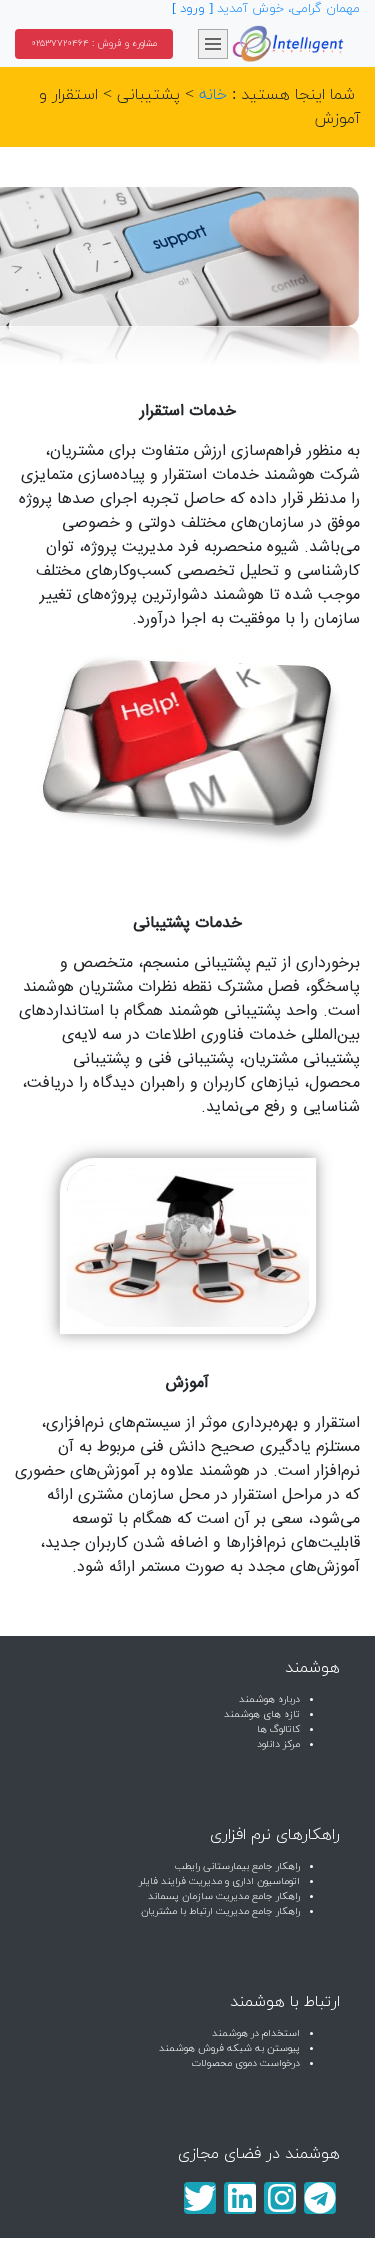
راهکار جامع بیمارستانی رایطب (237, 1866)
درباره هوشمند (269, 1699)
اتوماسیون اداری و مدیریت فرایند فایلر (219, 1881)
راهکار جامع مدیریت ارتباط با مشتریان (220, 1911)
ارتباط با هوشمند (285, 2002)
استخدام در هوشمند (256, 2033)
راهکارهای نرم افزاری (275, 1835)
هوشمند (312, 1668)
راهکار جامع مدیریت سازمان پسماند (224, 1896)
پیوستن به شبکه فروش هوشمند (229, 2048)
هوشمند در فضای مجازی (259, 2154)
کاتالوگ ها (278, 1729)
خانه (213, 95)
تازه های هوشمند (262, 1714)
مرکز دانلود (278, 1744)
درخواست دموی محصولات (245, 2063)
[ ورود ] (192, 9)
